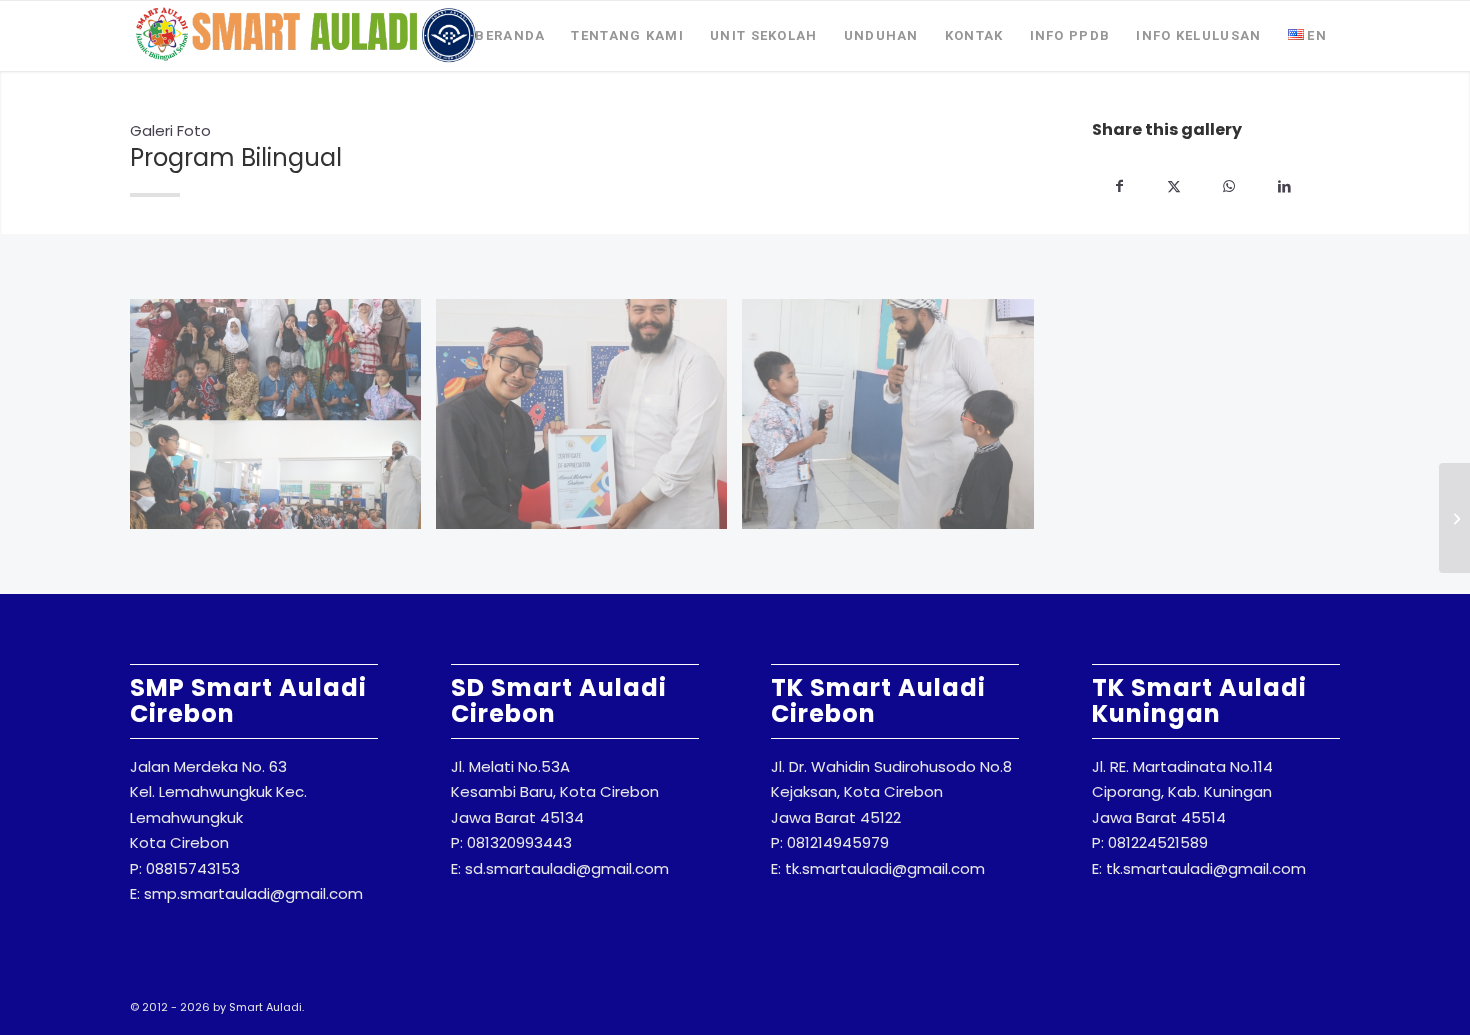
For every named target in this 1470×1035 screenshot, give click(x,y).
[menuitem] (510, 36)
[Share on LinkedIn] (1284, 186)
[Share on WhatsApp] (1229, 186)
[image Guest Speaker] (283, 421)
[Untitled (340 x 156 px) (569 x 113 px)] (306, 36)
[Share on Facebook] (1119, 186)
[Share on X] (1174, 186)
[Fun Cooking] (1454, 518)
